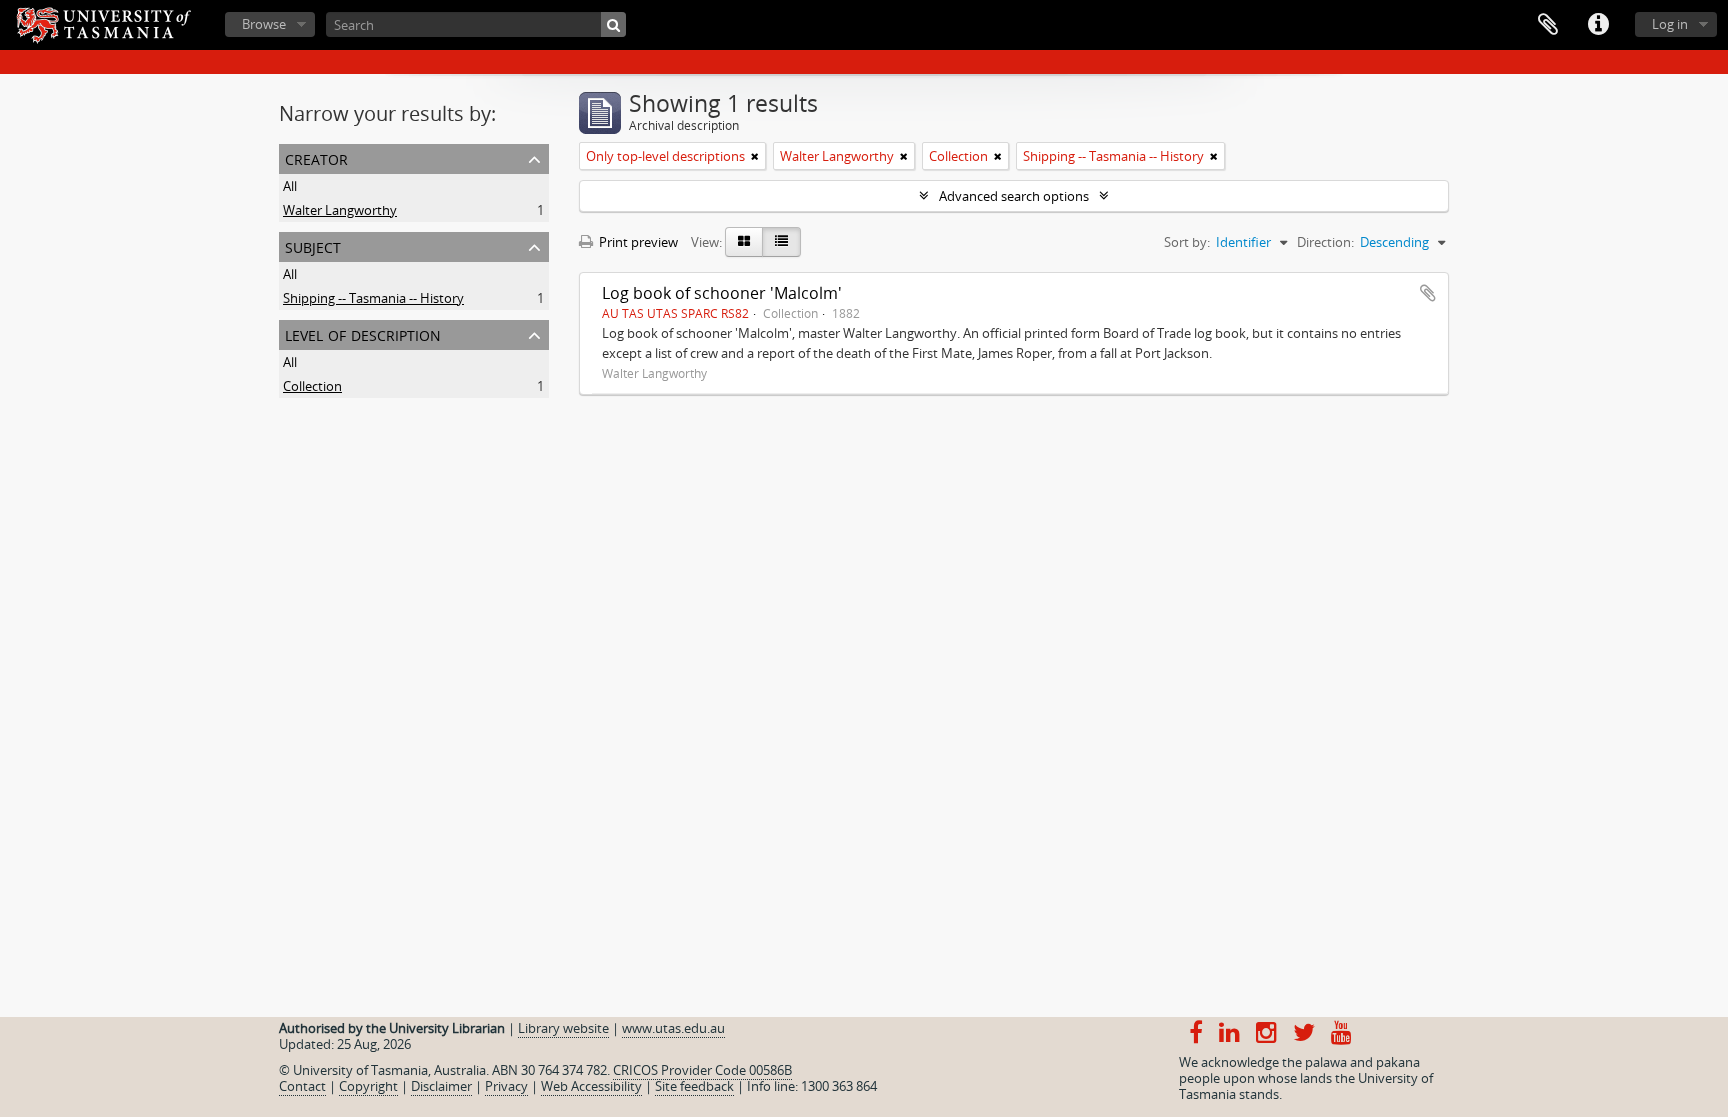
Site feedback (694, 1086)
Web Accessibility (591, 1086)
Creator (316, 157)
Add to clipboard (1428, 293)
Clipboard (1548, 25)
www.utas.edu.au (673, 1028)
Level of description (363, 333)
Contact (302, 1086)
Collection (312, 386)
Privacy (506, 1086)
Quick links (1598, 25)
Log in (1670, 24)
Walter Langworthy (340, 210)
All (290, 186)
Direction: (1325, 242)
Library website (563, 1028)
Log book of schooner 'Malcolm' (722, 293)
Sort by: (1187, 242)
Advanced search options (1014, 196)
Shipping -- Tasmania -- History (373, 298)
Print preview (637, 242)
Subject (313, 245)
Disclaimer (441, 1086)
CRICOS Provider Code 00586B (702, 1070)
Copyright (368, 1086)
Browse (264, 24)
